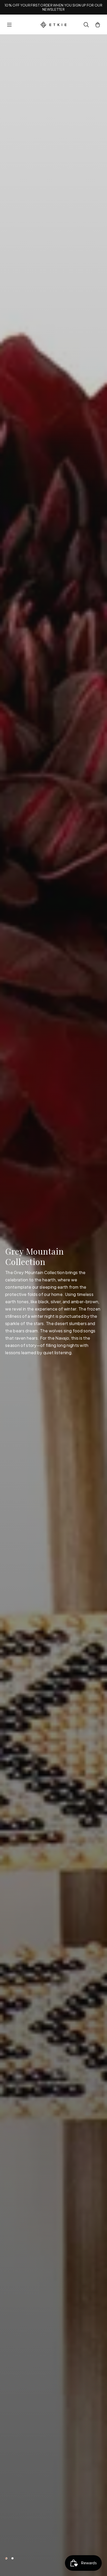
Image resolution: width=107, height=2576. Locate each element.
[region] (53, 1305)
